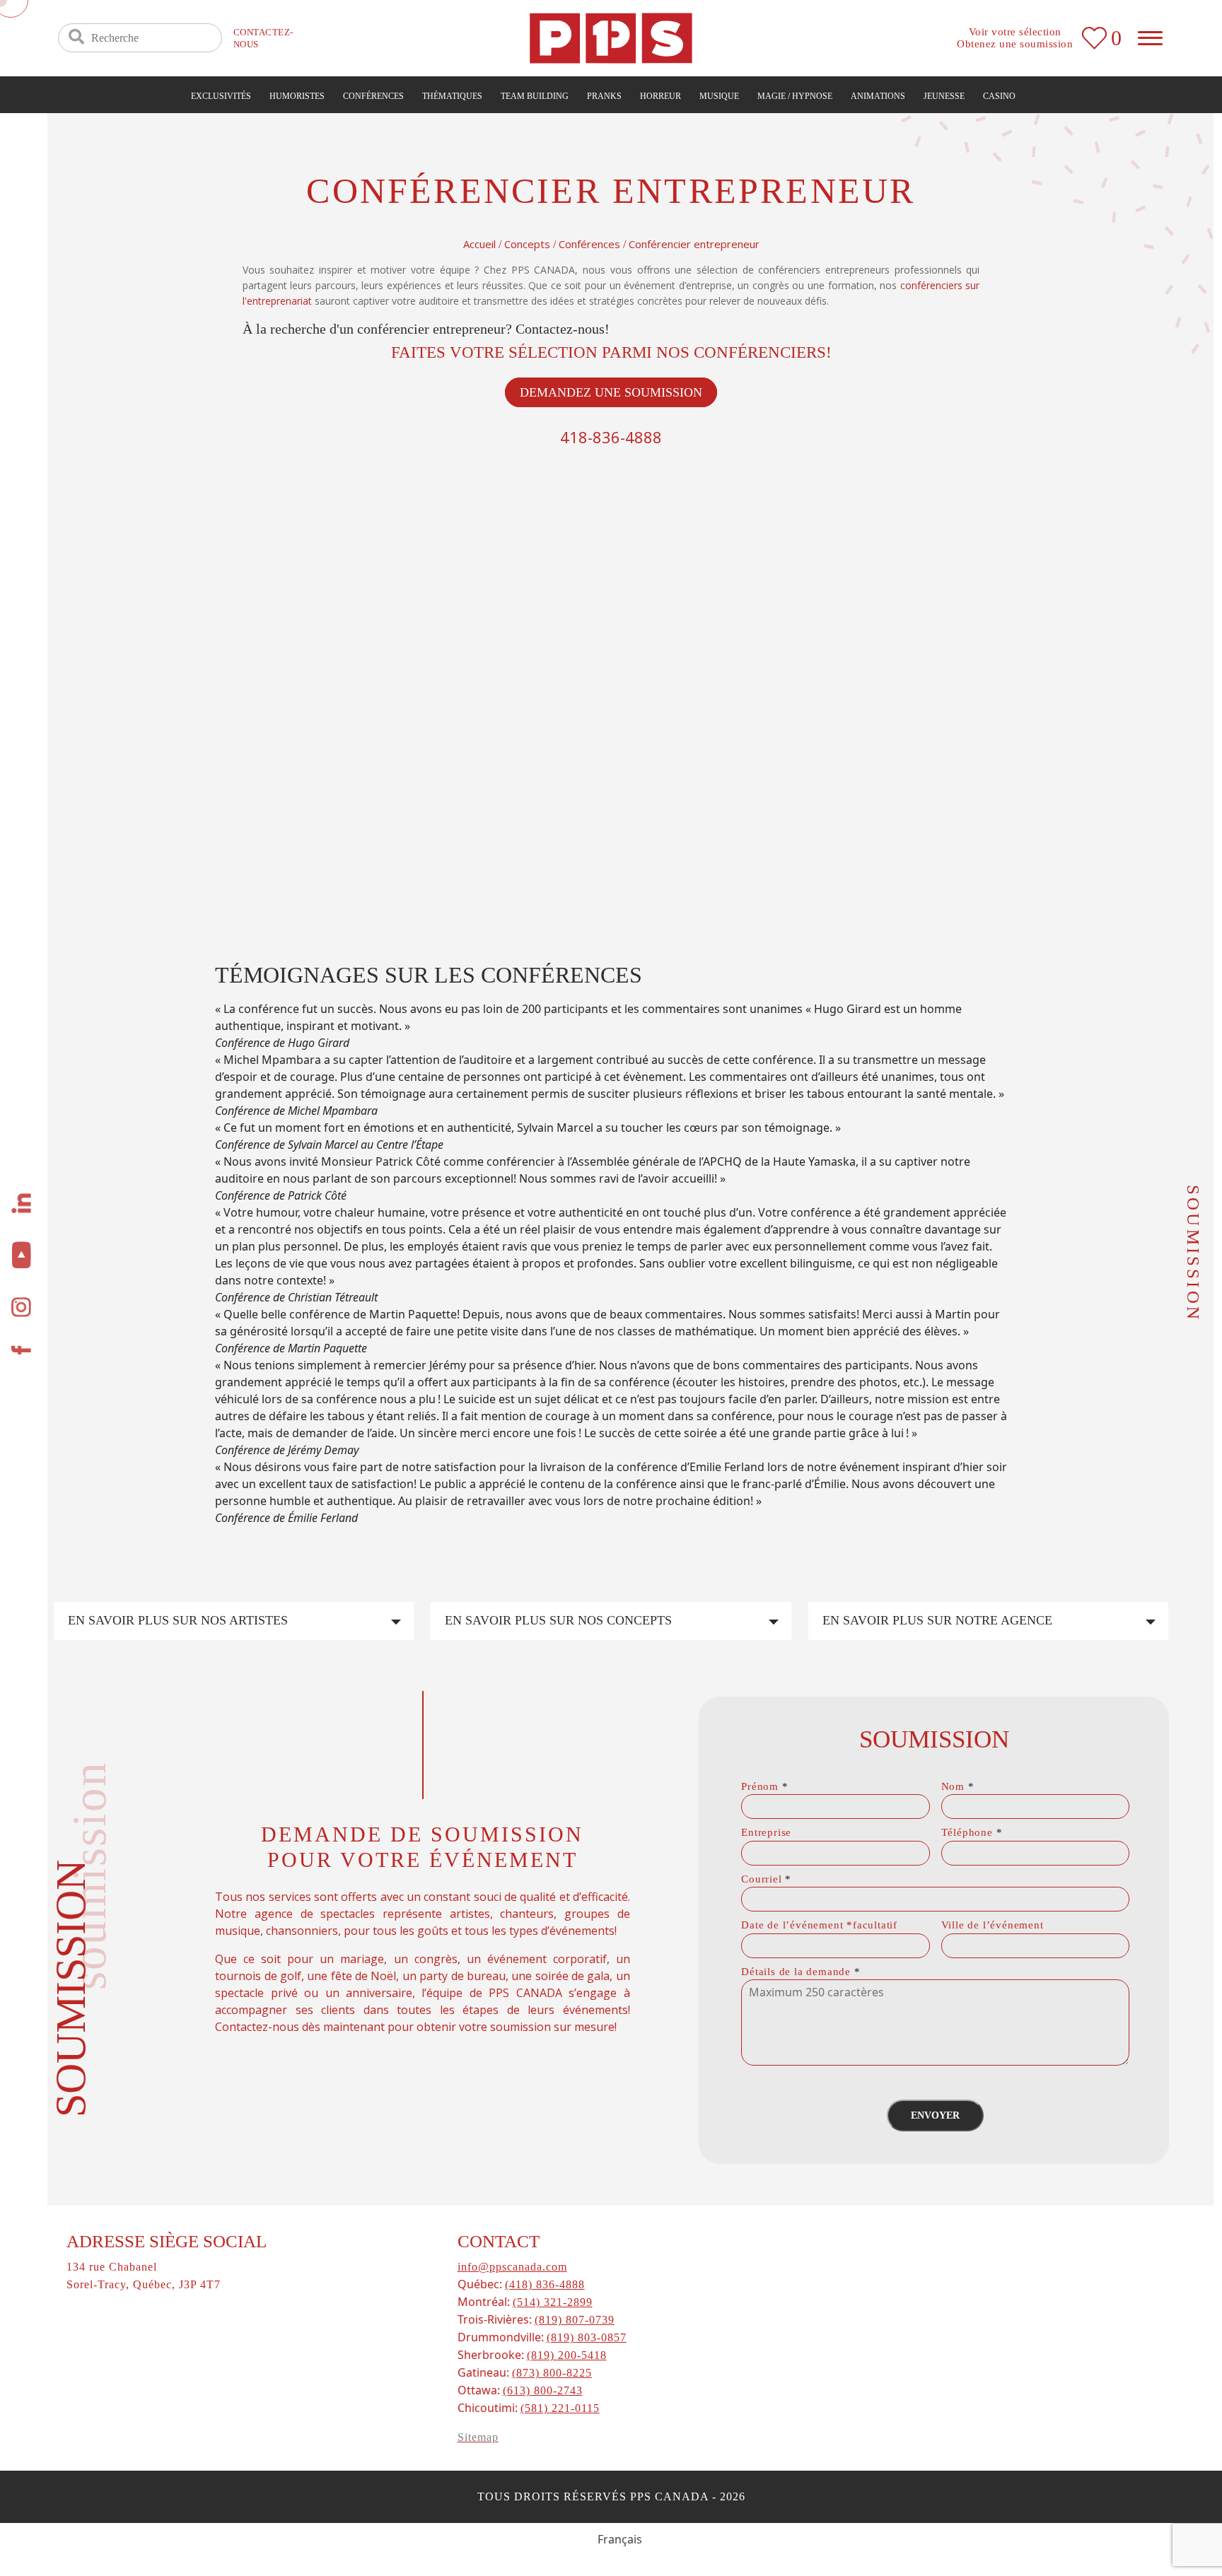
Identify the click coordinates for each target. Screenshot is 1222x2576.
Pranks (604, 96)
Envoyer (935, 2115)
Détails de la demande (801, 1972)
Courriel (766, 1879)
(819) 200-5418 (567, 2355)
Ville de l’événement (993, 1925)
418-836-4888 (611, 437)
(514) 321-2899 (553, 2302)
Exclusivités (221, 96)
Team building (535, 96)
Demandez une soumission (611, 392)
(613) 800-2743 (543, 2390)
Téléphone (972, 1832)
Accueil (479, 244)
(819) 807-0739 (575, 2320)
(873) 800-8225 (552, 2373)
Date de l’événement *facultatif (819, 1925)
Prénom (764, 1786)
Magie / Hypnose (795, 96)
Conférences (373, 96)
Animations (878, 96)
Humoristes (297, 96)
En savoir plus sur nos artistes (178, 1620)
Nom (958, 1786)
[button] (611, 1535)
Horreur (661, 96)
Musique (719, 96)
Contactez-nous (263, 38)
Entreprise (766, 1832)
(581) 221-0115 (560, 2408)
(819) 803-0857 (587, 2337)
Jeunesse (944, 96)
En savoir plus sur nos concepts (558, 1620)
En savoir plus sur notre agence (937, 1620)
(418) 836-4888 (545, 2284)
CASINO (999, 96)
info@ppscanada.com (512, 2267)
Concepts (527, 244)
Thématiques (452, 96)
